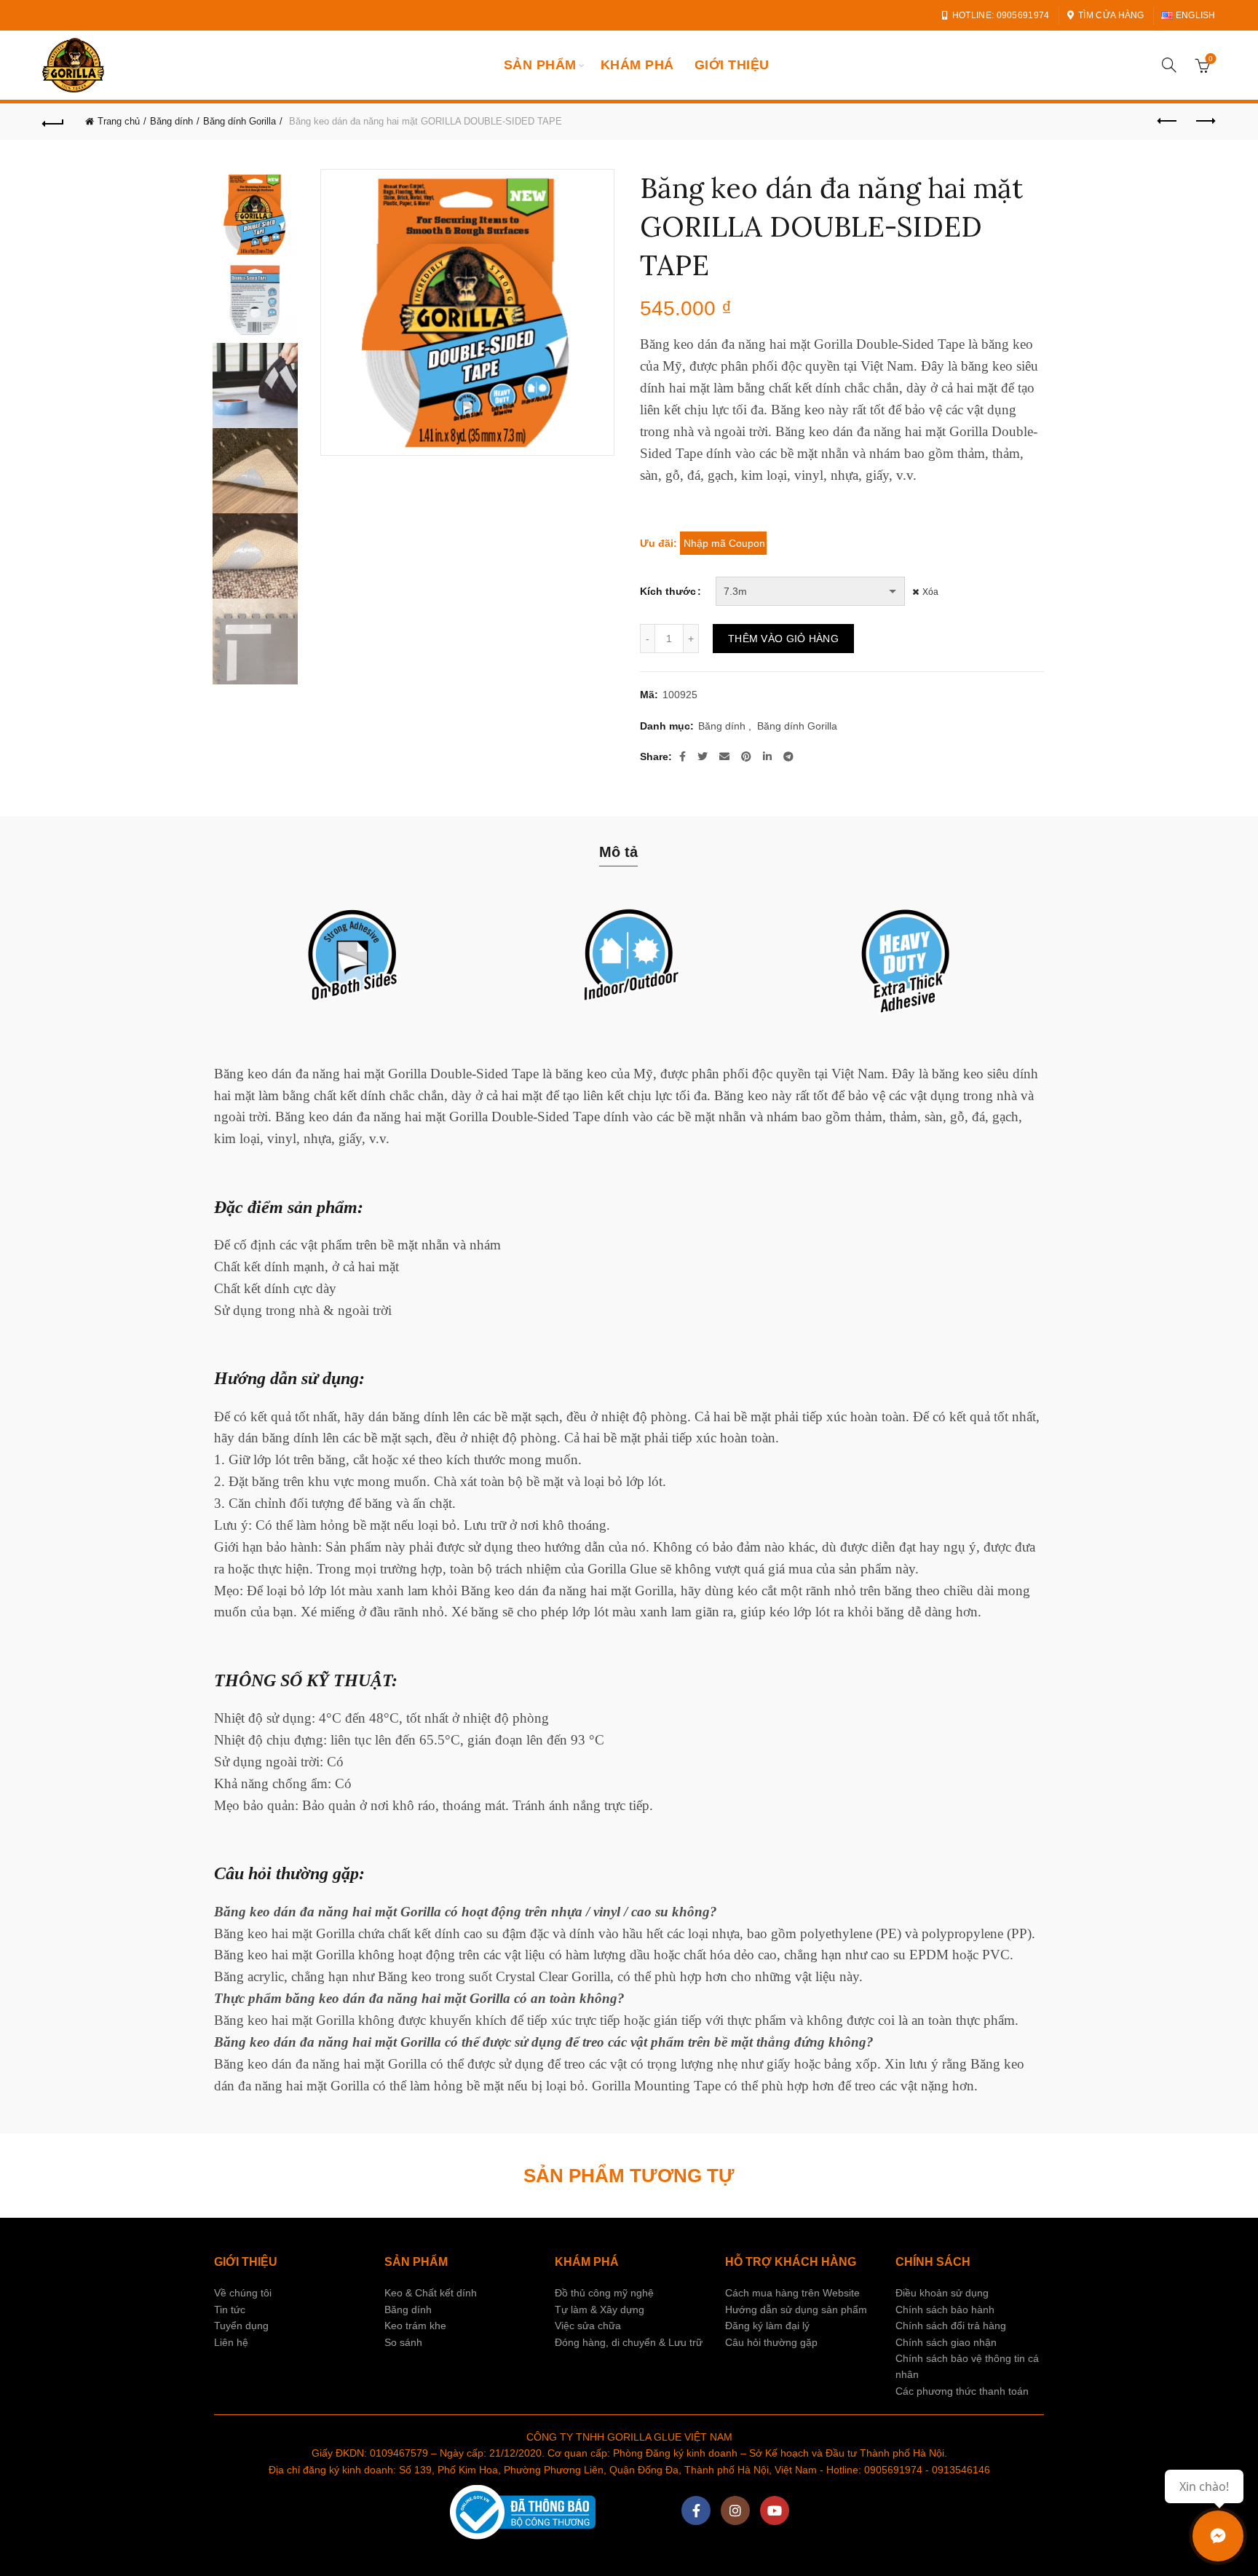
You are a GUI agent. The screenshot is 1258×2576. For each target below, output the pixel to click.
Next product (1205, 122)
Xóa (930, 592)
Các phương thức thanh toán (962, 2391)
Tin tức (230, 2310)
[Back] (53, 122)
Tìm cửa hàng (1111, 15)
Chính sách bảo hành (945, 2310)
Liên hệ (231, 2342)
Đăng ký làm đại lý (767, 2326)
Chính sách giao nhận (946, 2342)
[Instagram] (735, 2510)
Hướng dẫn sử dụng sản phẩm (796, 2310)
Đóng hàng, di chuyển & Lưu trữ (629, 2342)
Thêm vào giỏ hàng (783, 639)
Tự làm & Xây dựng (600, 2310)
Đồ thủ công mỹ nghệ (604, 2293)
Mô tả (618, 852)
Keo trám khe (415, 2326)
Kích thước (668, 591)
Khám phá (637, 65)
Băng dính (171, 121)
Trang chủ (119, 121)
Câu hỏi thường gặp (771, 2342)
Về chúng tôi (243, 2293)
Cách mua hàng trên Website (792, 2293)
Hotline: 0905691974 (1001, 15)
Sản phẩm (540, 65)
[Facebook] (696, 2510)
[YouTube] (775, 2510)
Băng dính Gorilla (240, 121)
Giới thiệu (732, 65)
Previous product (1168, 122)
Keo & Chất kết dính (431, 2293)
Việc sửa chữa (588, 2326)
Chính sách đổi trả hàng (951, 2326)
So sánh (403, 2342)
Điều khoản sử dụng (942, 2293)
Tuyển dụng (241, 2326)
